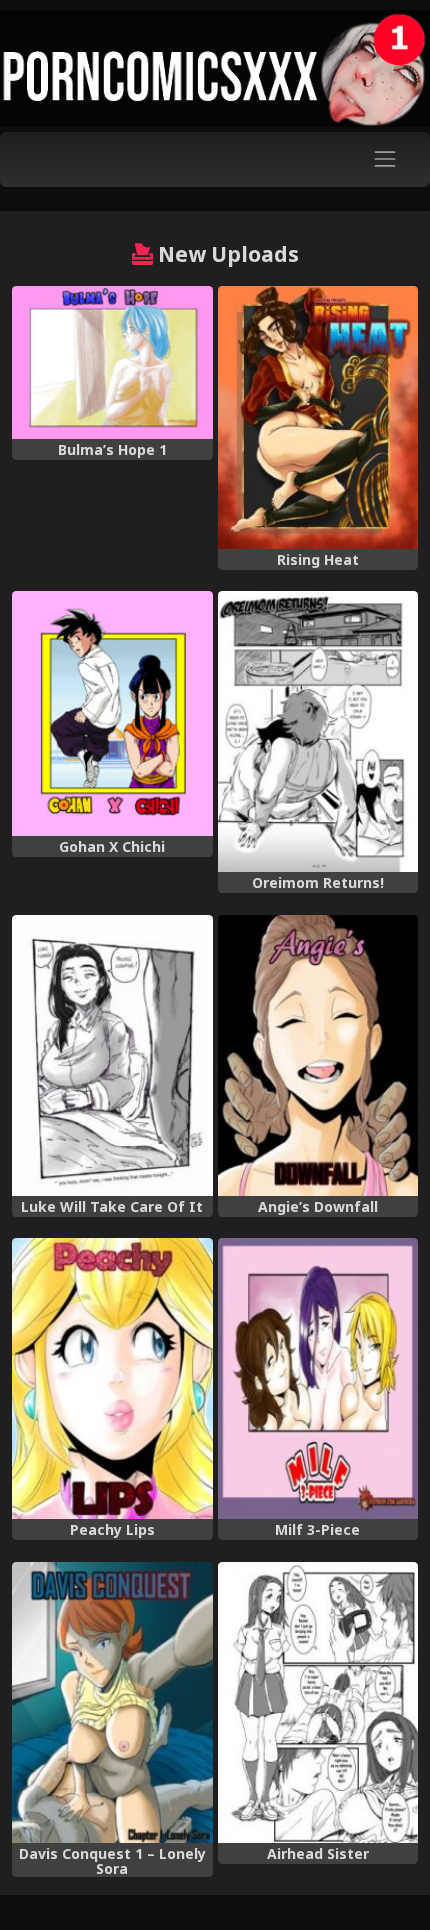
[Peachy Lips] (112, 1378)
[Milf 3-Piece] (318, 1378)
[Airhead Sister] (318, 1702)
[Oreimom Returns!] (318, 731)
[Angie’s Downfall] (318, 1055)
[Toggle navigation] (385, 159)
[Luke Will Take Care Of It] (112, 1055)
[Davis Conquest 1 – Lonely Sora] (112, 1702)
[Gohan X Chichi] (112, 713)
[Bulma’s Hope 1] (112, 362)
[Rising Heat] (318, 417)
